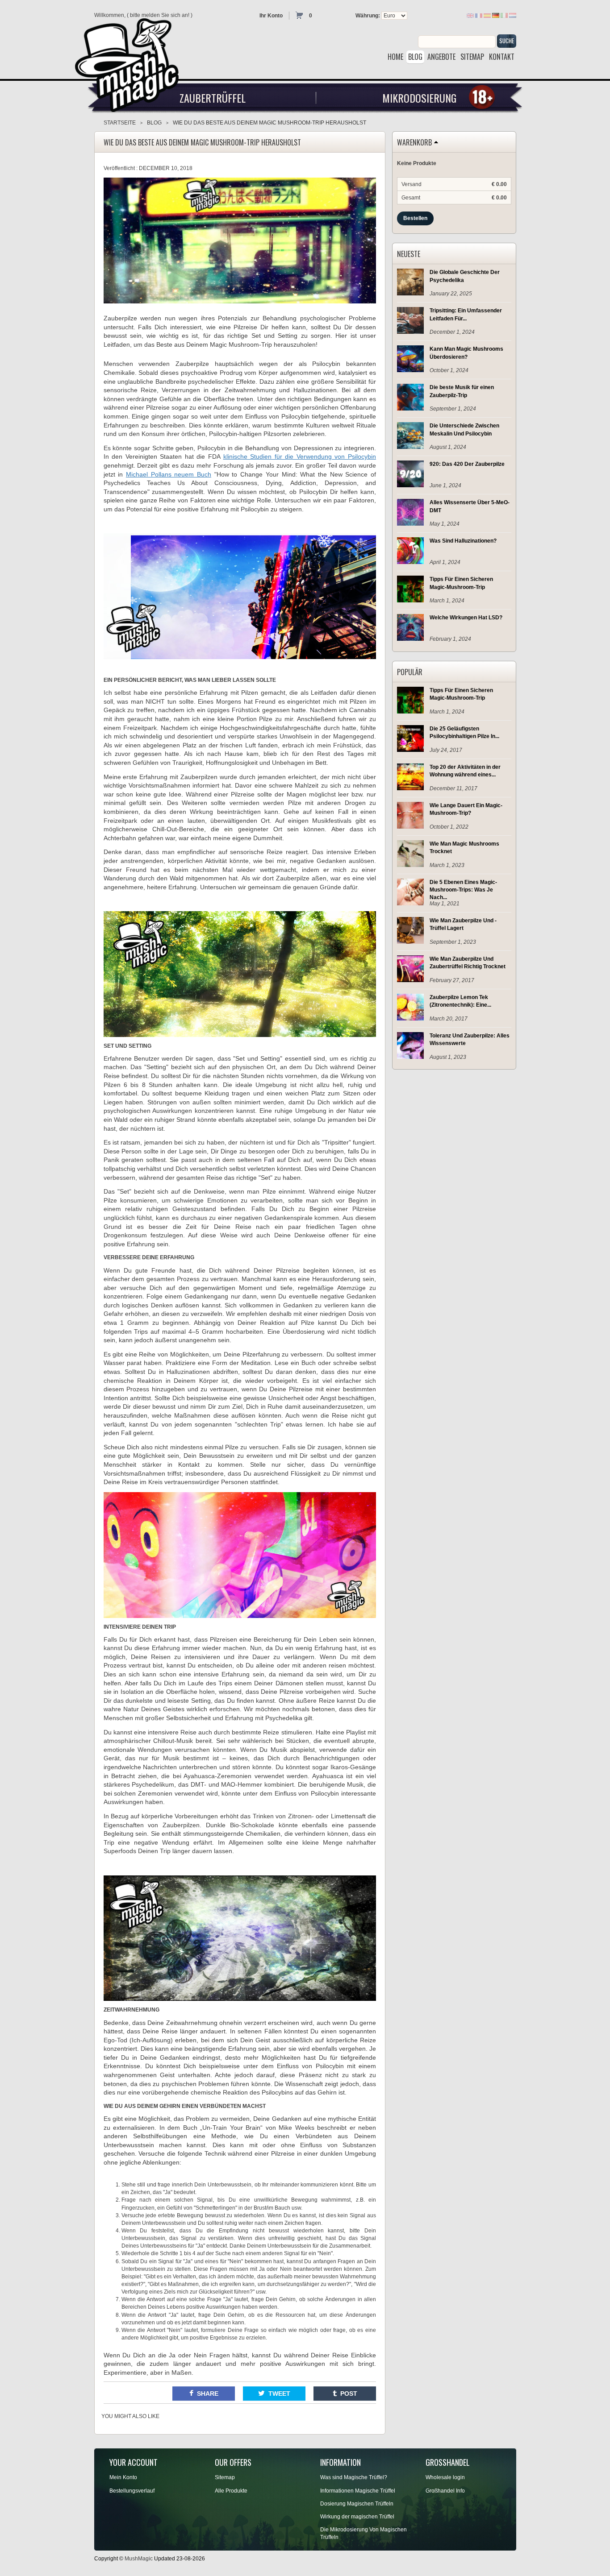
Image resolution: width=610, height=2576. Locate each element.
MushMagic (139, 2559)
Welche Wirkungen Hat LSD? (466, 618)
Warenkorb (414, 143)
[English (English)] (470, 15)
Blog (154, 123)
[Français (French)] (479, 15)
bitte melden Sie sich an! (160, 15)
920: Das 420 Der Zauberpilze (467, 464)
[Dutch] (513, 15)
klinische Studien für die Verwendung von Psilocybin (300, 456)
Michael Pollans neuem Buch (169, 474)
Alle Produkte (231, 2491)
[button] (204, 2393)
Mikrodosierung (419, 98)
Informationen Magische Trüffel (358, 2491)
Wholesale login (445, 2477)
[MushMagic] (131, 62)
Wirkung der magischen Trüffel (357, 2517)
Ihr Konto (271, 16)
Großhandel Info (445, 2491)
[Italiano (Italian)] (504, 15)
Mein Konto (123, 2477)
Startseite (120, 123)
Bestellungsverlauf (132, 2491)
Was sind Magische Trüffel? (354, 2477)
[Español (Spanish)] (487, 15)
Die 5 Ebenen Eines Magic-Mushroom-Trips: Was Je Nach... (463, 890)
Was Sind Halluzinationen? (463, 541)
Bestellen (415, 218)
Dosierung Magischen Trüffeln (357, 2504)
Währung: (368, 16)
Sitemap (225, 2477)
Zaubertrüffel (213, 98)
